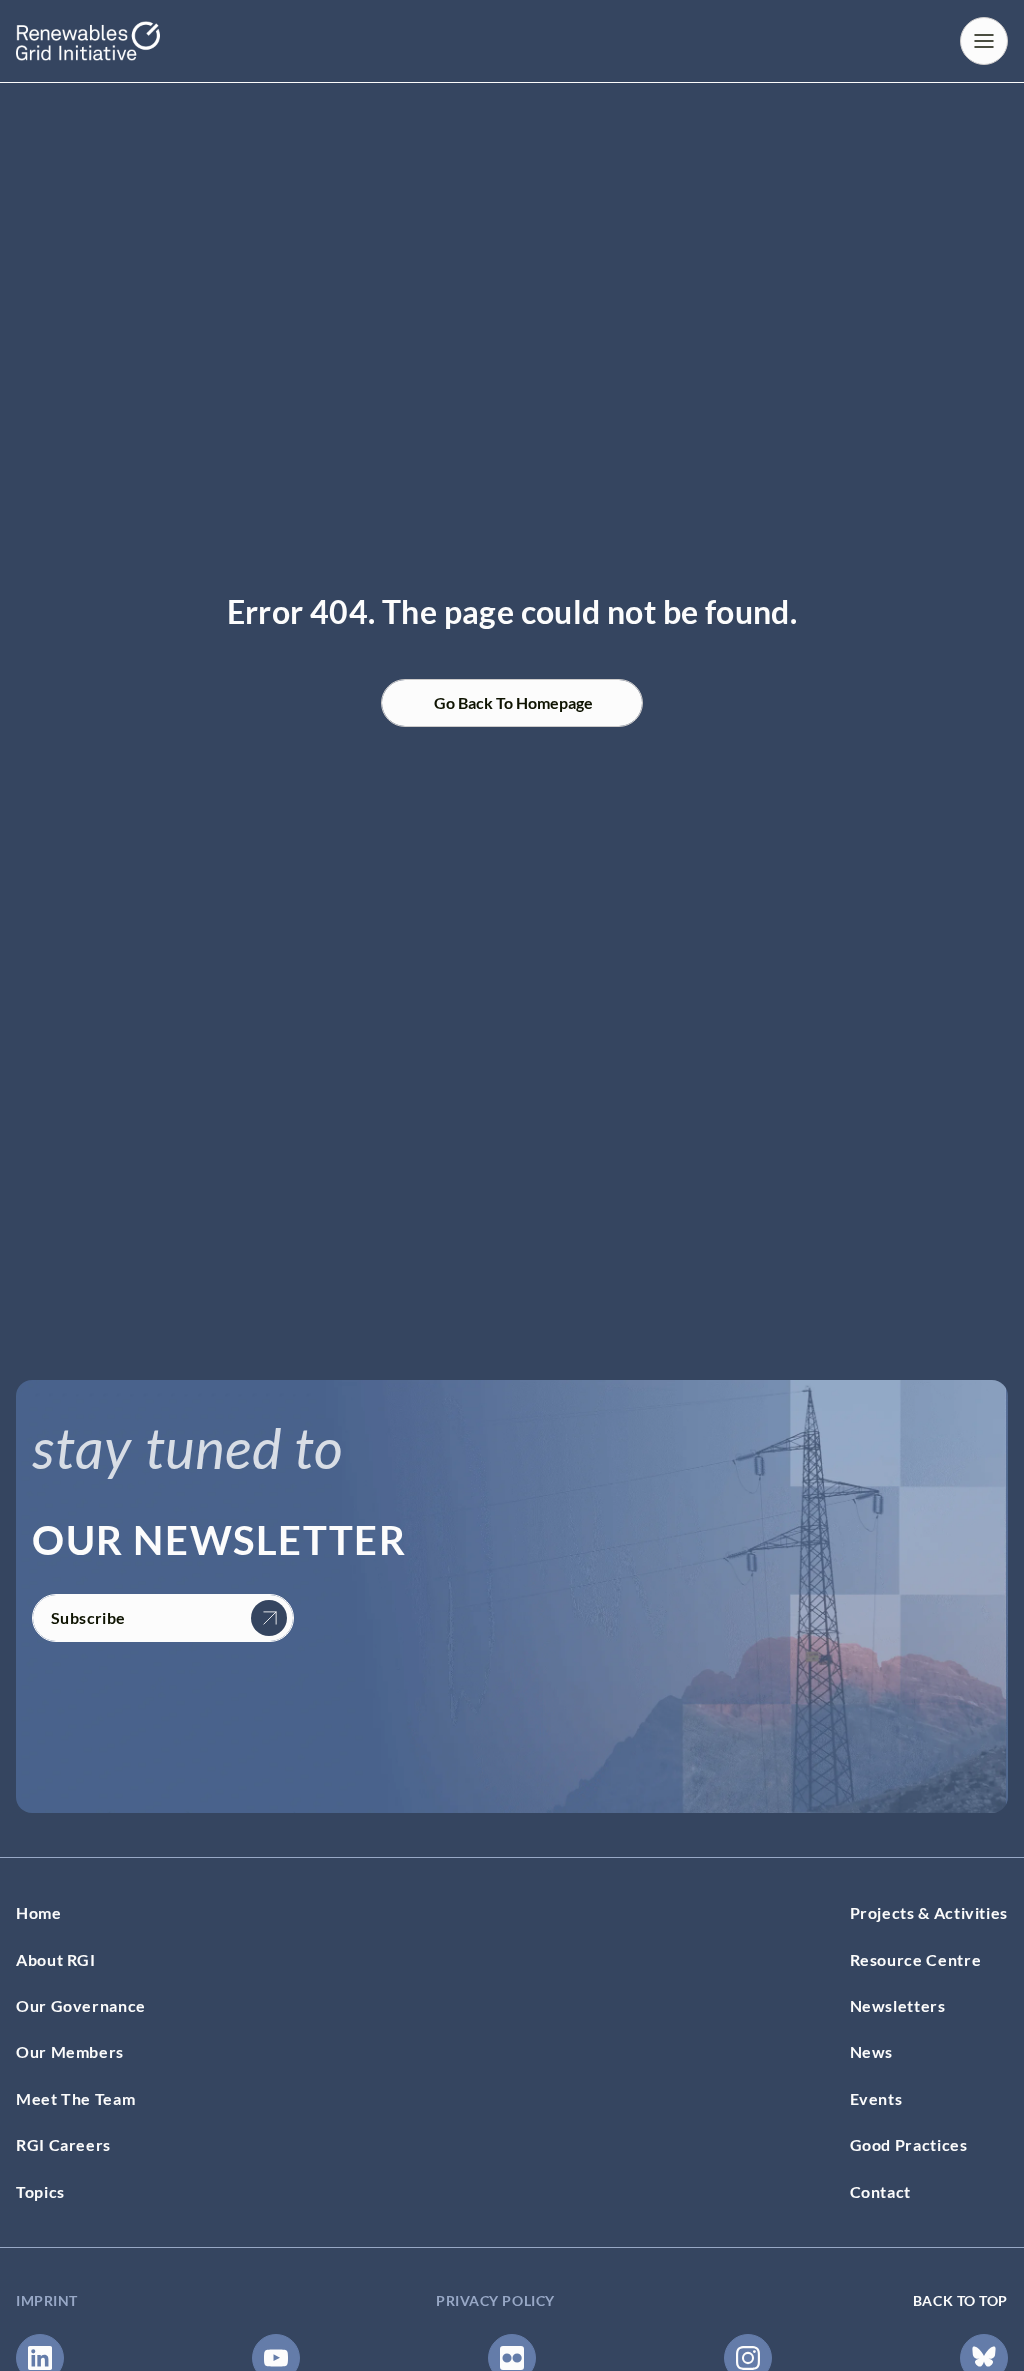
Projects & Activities (929, 1912)
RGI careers (63, 2144)
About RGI (56, 1959)
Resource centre (916, 1959)
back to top (960, 2300)
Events (876, 2098)
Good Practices (909, 2144)
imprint (47, 2300)
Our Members (70, 2051)
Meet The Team (75, 2098)
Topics (40, 2191)
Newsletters (898, 2005)
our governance (81, 2005)
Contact (880, 2191)
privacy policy (495, 2300)
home (39, 1912)
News (872, 2051)
